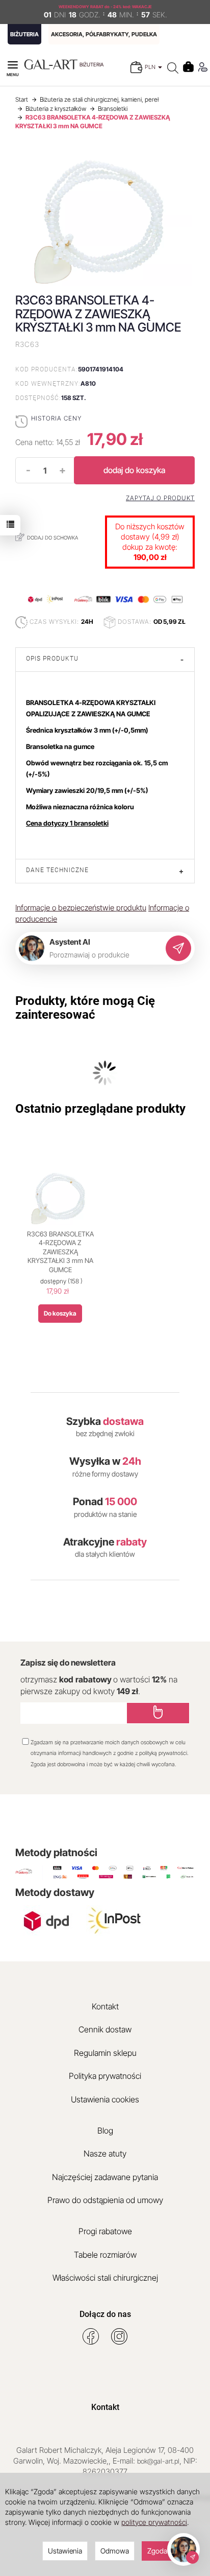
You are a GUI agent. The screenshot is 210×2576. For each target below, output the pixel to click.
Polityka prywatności (105, 2076)
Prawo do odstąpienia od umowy (105, 2200)
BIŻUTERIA (24, 34)
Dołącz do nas (105, 2314)
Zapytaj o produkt (160, 498)
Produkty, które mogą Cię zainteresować (85, 1008)
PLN (151, 67)
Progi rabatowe (105, 2231)
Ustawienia (65, 2551)
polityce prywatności (154, 2522)
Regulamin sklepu (105, 2053)
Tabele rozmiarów (105, 2255)
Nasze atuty (105, 2153)
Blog (105, 2130)
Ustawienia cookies (105, 2099)
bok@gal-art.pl (158, 2461)
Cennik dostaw (105, 2029)
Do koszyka (60, 1313)
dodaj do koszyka (134, 470)
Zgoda (157, 2551)
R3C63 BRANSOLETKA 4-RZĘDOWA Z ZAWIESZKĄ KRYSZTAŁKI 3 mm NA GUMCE (60, 1252)
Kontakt (105, 2006)
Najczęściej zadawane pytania (105, 2177)
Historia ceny (56, 418)
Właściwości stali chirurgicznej (105, 2278)
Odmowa (115, 2551)
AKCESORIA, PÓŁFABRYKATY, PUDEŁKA (104, 34)
